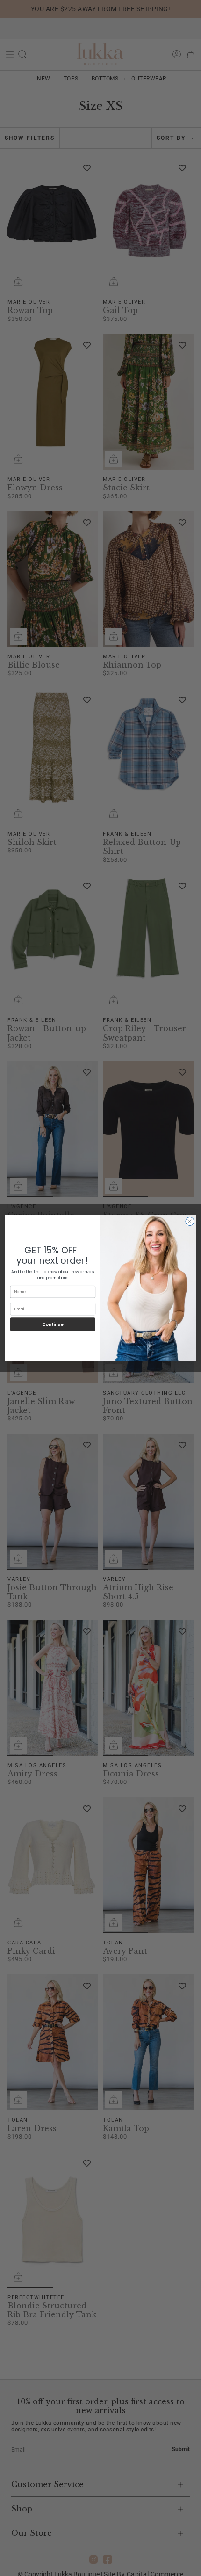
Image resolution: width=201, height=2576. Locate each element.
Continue (53, 1324)
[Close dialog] (190, 1222)
